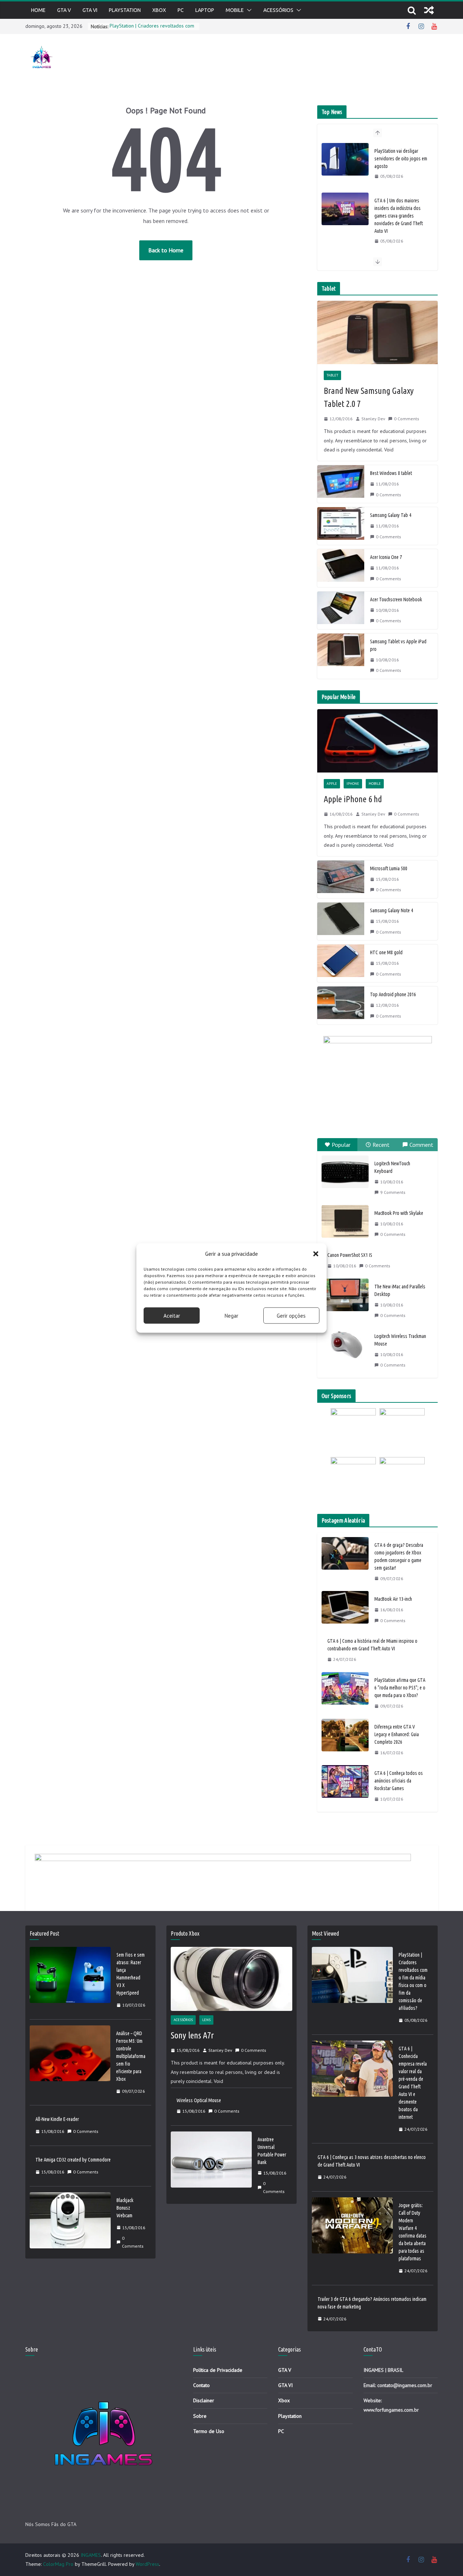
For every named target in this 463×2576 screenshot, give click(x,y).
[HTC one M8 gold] (341, 963)
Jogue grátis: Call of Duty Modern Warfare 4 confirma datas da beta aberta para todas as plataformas (413, 2232)
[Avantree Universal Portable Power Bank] (211, 2166)
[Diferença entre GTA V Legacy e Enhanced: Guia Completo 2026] (345, 1740)
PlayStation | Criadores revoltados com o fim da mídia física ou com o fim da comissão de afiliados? (413, 1981)
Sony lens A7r (192, 2035)
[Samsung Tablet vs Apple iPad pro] (341, 656)
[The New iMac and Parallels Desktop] (345, 1295)
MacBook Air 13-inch (393, 1599)
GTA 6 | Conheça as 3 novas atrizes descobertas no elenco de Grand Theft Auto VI (372, 2161)
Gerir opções (291, 1315)
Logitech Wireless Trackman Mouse (400, 1340)
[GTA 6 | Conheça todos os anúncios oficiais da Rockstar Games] (345, 1786)
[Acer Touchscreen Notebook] (341, 610)
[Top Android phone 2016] (341, 1005)
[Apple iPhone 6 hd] (377, 741)
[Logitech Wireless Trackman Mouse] (345, 1344)
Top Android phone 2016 (393, 994)
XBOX (159, 10)
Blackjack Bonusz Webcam (125, 2208)
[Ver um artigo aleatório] (429, 10)
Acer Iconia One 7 (386, 557)
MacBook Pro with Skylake (399, 1213)
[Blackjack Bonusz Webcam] (70, 2223)
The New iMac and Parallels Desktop (400, 1290)
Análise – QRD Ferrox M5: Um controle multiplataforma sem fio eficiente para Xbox (131, 2056)
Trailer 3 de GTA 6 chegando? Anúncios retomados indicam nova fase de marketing (372, 2303)
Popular (341, 1145)
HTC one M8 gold (386, 952)
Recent (381, 1145)
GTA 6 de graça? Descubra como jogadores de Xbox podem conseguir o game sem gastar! (399, 1556)
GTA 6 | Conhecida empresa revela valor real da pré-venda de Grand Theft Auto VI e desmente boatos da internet (413, 2083)
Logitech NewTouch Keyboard (392, 1167)
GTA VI (90, 10)
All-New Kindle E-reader (57, 2119)
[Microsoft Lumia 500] (341, 879)
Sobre (200, 2416)
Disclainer (204, 2400)
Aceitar (172, 1315)
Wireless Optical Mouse (199, 2100)
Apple (332, 784)
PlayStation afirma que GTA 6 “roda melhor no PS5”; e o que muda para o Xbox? (400, 1688)
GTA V (64, 10)
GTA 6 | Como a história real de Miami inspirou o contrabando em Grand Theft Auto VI (372, 1645)
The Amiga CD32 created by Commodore (73, 2160)
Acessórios (278, 10)
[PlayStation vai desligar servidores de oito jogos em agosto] (345, 159)
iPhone (353, 784)
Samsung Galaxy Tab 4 (391, 515)
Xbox (284, 2400)
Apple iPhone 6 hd (353, 799)
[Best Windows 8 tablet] (341, 484)
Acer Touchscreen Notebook (396, 599)
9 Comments (393, 1192)
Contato (201, 2385)
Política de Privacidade (218, 2370)
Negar (231, 1315)
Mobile (235, 10)
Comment (421, 1145)
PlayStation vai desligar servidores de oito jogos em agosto (401, 159)
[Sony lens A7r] (231, 1979)
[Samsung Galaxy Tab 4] (341, 526)
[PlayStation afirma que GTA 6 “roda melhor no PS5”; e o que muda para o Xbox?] (345, 1693)
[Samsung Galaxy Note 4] (341, 921)
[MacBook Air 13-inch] (345, 1610)
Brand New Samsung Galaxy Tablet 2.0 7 (369, 397)
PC (181, 10)
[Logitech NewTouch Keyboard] (345, 1172)
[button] (316, 1254)
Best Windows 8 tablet (391, 473)
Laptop (205, 10)
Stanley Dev (373, 419)
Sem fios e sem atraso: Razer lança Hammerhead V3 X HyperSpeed (131, 1974)
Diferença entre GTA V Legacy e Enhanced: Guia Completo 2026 (397, 1734)
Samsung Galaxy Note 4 (392, 910)
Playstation (125, 10)
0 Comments (407, 419)
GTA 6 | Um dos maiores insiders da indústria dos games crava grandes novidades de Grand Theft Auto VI (399, 216)
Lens (206, 2020)
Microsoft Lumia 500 (389, 868)
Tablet (332, 375)
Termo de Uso (209, 2431)
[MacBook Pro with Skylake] (345, 1221)
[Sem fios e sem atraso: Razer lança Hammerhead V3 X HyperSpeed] (70, 1980)
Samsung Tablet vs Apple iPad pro (398, 645)
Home (38, 10)
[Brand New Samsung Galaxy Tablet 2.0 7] (377, 332)
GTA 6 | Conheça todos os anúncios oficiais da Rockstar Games (399, 1781)
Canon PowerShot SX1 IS (350, 1255)
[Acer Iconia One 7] (341, 568)
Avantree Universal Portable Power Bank (272, 2151)
